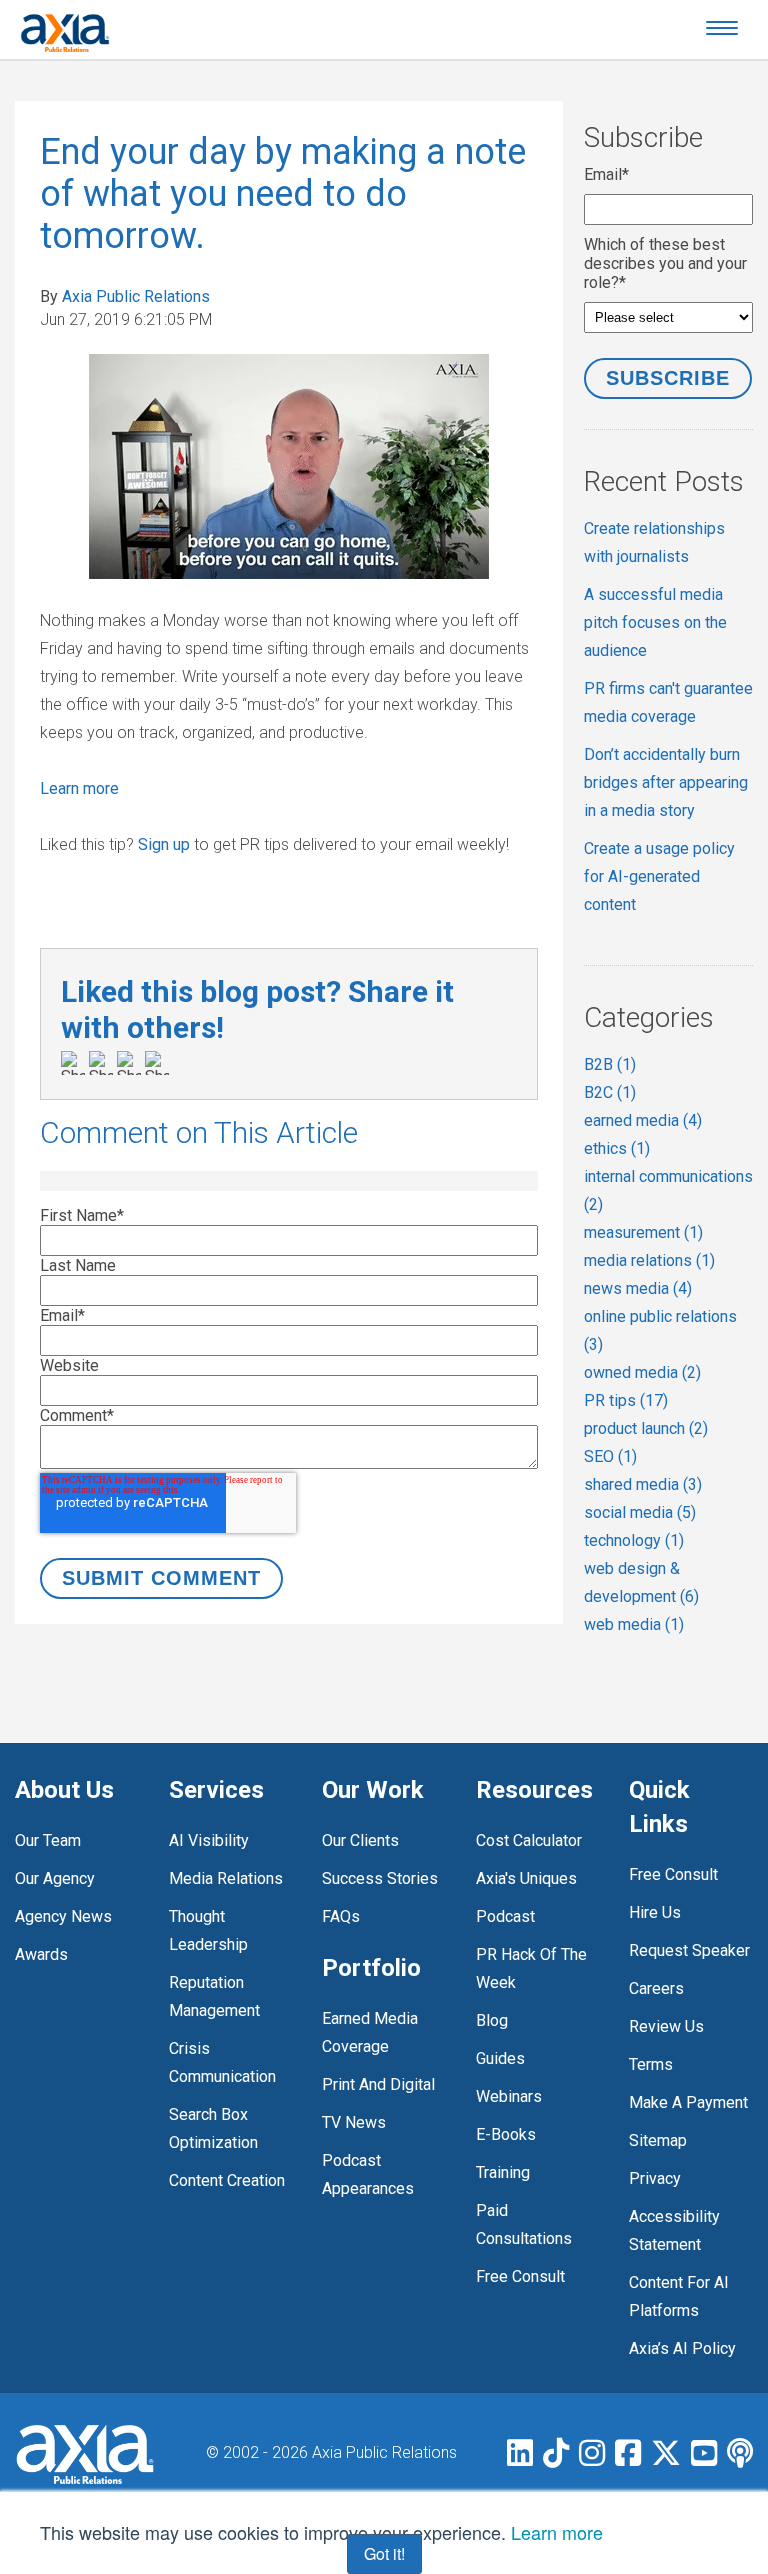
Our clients (360, 1840)
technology (634, 1540)
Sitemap (658, 2140)
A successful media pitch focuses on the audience (655, 622)
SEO (610, 1456)
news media (638, 1288)
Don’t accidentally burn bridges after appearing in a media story (666, 782)
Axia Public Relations (136, 296)
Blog (492, 2020)
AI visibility (209, 1840)
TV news (354, 2122)
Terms (651, 2064)
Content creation (227, 2180)
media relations (649, 1260)
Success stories (380, 1878)
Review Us (666, 2026)
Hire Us (655, 1912)
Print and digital (378, 2084)
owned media (642, 1372)
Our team (48, 1840)
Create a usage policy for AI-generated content (659, 876)
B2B (610, 1064)
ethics (617, 1148)
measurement (643, 1232)
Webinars (509, 2096)
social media (640, 1512)
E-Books (506, 2134)
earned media (643, 1120)
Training (503, 2172)
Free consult (673, 1874)
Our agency (55, 1878)
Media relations (226, 1878)
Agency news (63, 1916)
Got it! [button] (384, 2553)
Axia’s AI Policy (682, 2348)
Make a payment (688, 2102)
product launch (646, 1428)
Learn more (79, 788)
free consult (520, 2276)
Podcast (505, 1916)
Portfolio (371, 1968)
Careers (656, 1988)
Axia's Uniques (526, 1878)
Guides (500, 2058)
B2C (610, 1092)
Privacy (655, 2178)
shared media (643, 1484)
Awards (41, 1954)
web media (634, 1624)
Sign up (164, 844)
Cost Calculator (529, 1840)
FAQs (341, 1916)
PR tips (626, 1400)
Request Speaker (689, 1950)
